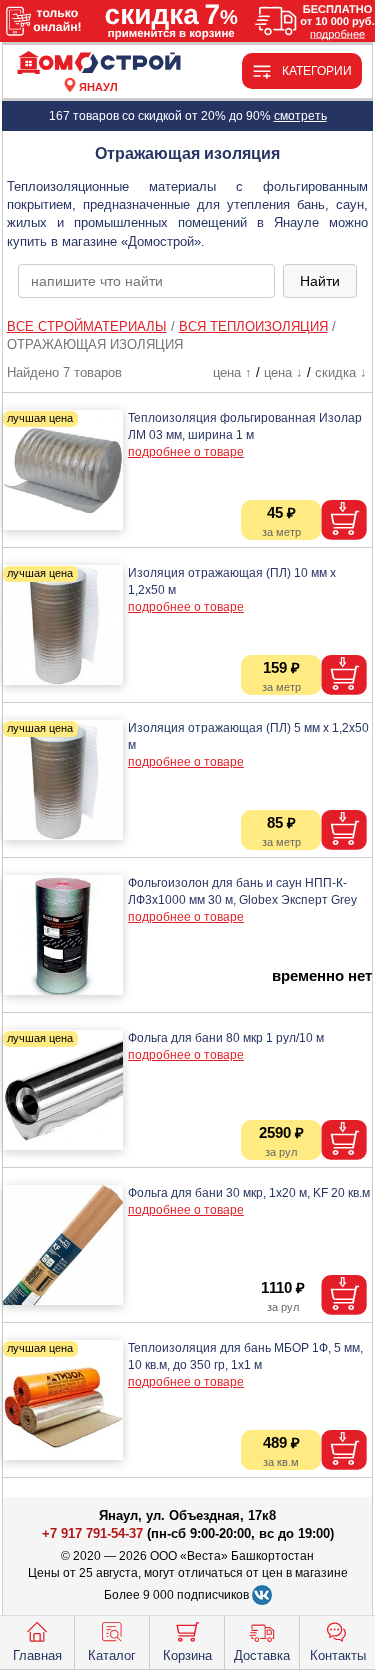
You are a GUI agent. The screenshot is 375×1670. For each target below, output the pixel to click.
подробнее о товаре (186, 452)
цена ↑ (232, 372)
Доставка (262, 1655)
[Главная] (99, 63)
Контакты (338, 1655)
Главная (37, 1655)
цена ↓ (283, 372)
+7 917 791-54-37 (92, 1533)
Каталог (112, 1655)
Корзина (187, 1655)
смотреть (300, 116)
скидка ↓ (341, 372)
